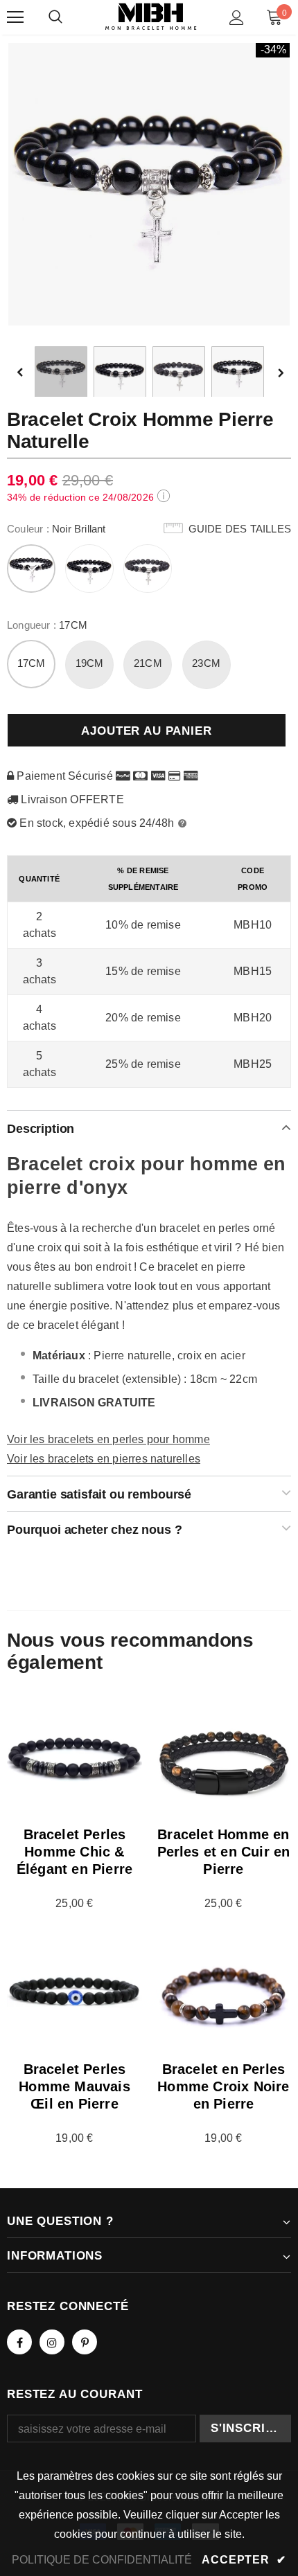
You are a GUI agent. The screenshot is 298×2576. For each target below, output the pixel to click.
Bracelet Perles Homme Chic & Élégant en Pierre (74, 1852)
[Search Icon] (55, 17)
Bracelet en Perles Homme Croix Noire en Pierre (223, 2086)
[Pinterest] (85, 2342)
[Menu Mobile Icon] (15, 17)
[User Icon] (237, 18)
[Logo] (151, 17)
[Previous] (30, 373)
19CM (90, 663)
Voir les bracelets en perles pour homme (108, 1439)
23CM (206, 663)
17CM (32, 663)
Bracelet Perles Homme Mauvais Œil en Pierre (74, 2086)
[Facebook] (19, 2342)
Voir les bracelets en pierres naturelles (104, 1459)
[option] (149, 184)
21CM (148, 663)
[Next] (280, 373)
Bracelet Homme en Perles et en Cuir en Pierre (224, 1852)
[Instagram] (52, 2342)
